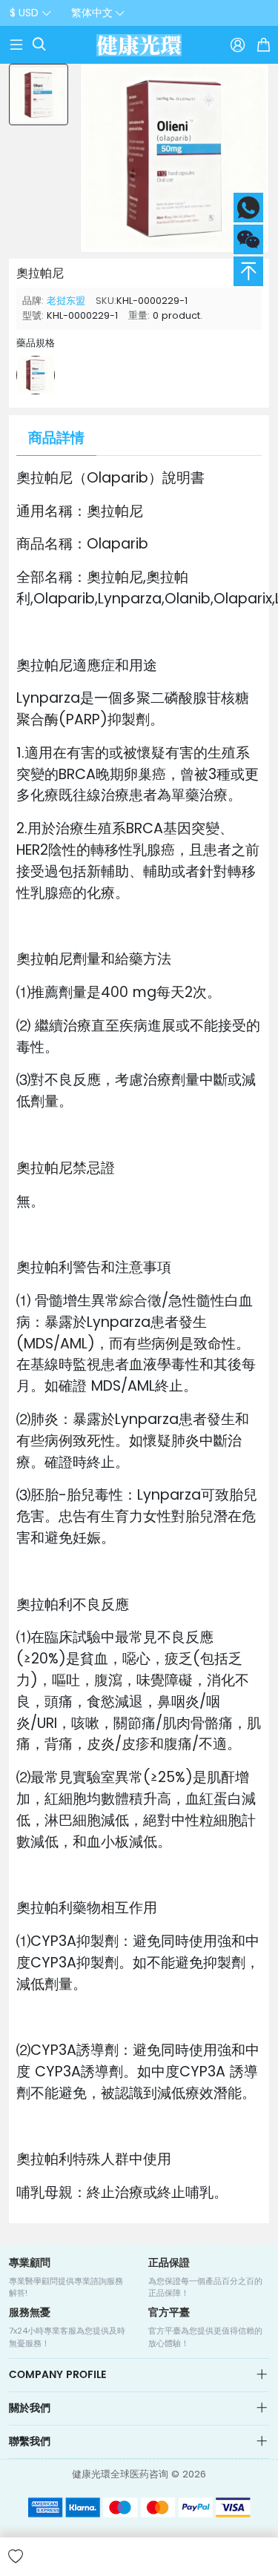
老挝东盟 (66, 301)
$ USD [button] (24, 13)
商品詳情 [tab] (56, 438)
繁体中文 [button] (92, 13)
